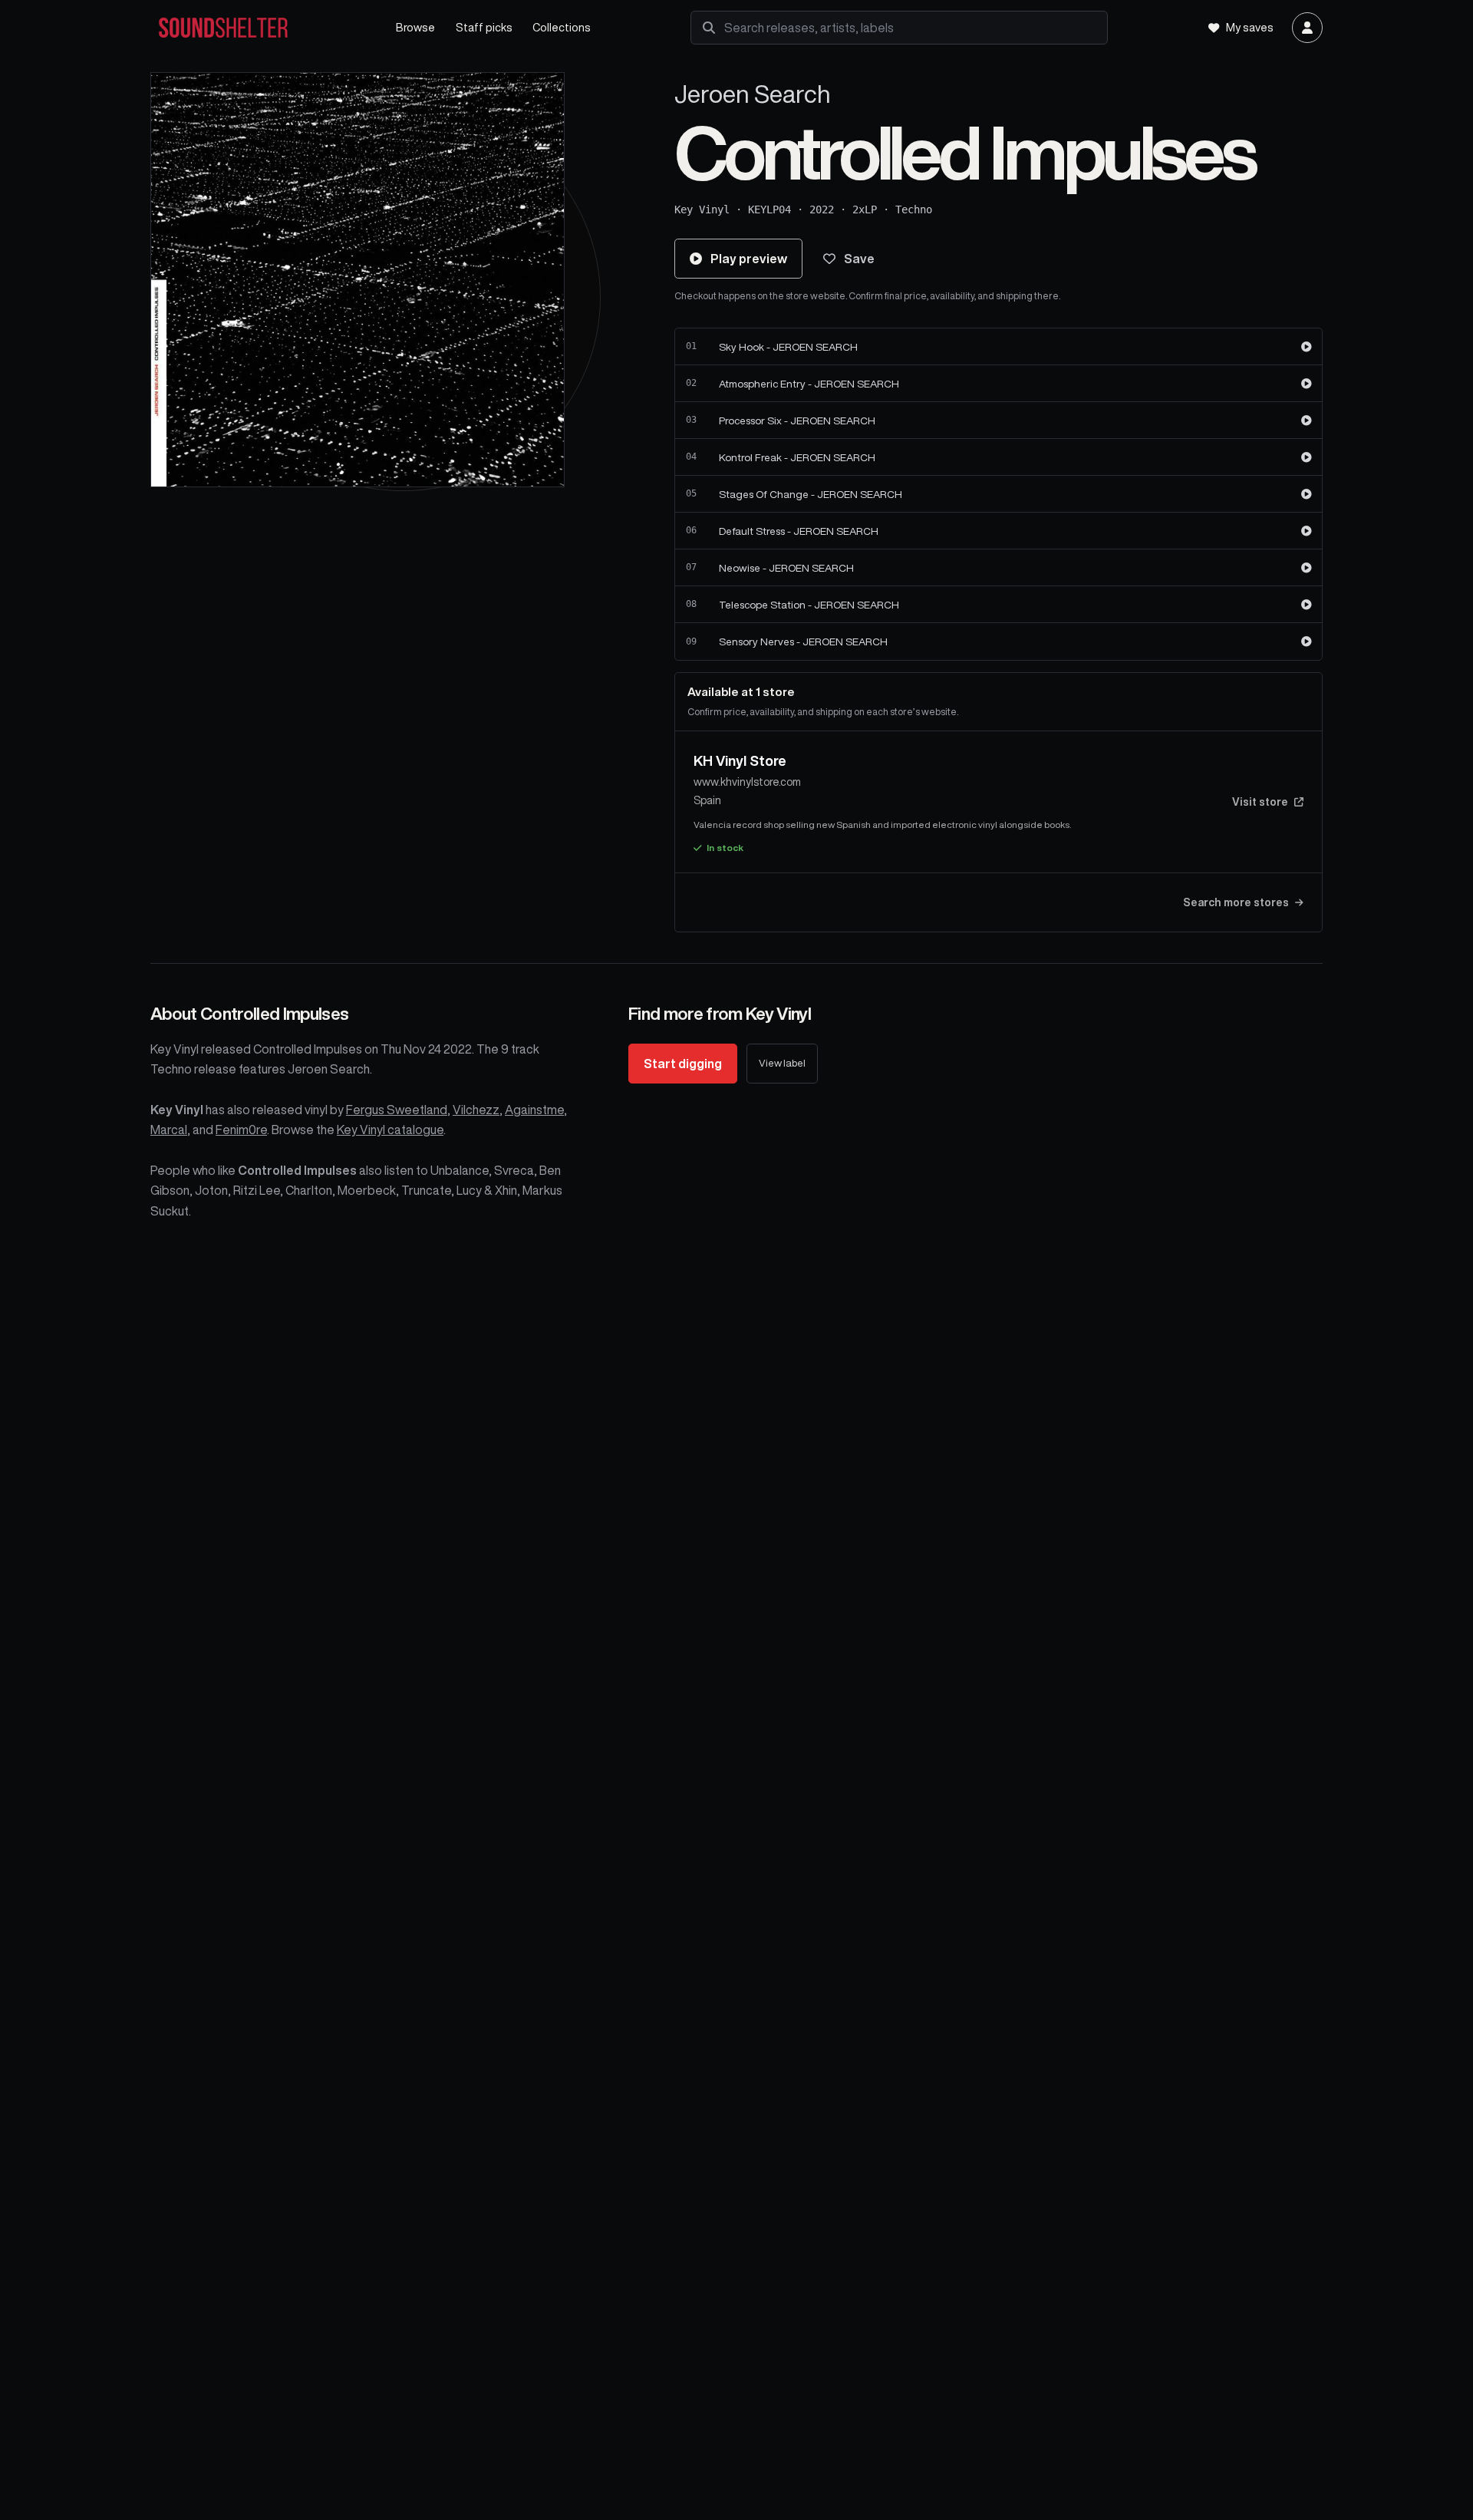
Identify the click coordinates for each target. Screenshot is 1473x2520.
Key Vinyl (702, 209)
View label (782, 1063)
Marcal (169, 1130)
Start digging (683, 1064)
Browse (415, 27)
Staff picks (484, 27)
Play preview (749, 259)
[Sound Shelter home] (258, 28)
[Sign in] (1307, 28)
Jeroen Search (753, 94)
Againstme (534, 1110)
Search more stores (1236, 902)
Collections (562, 27)
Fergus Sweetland (397, 1110)
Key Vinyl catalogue (390, 1130)
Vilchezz (476, 1110)
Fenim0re (241, 1130)
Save (859, 259)
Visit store (1260, 802)
